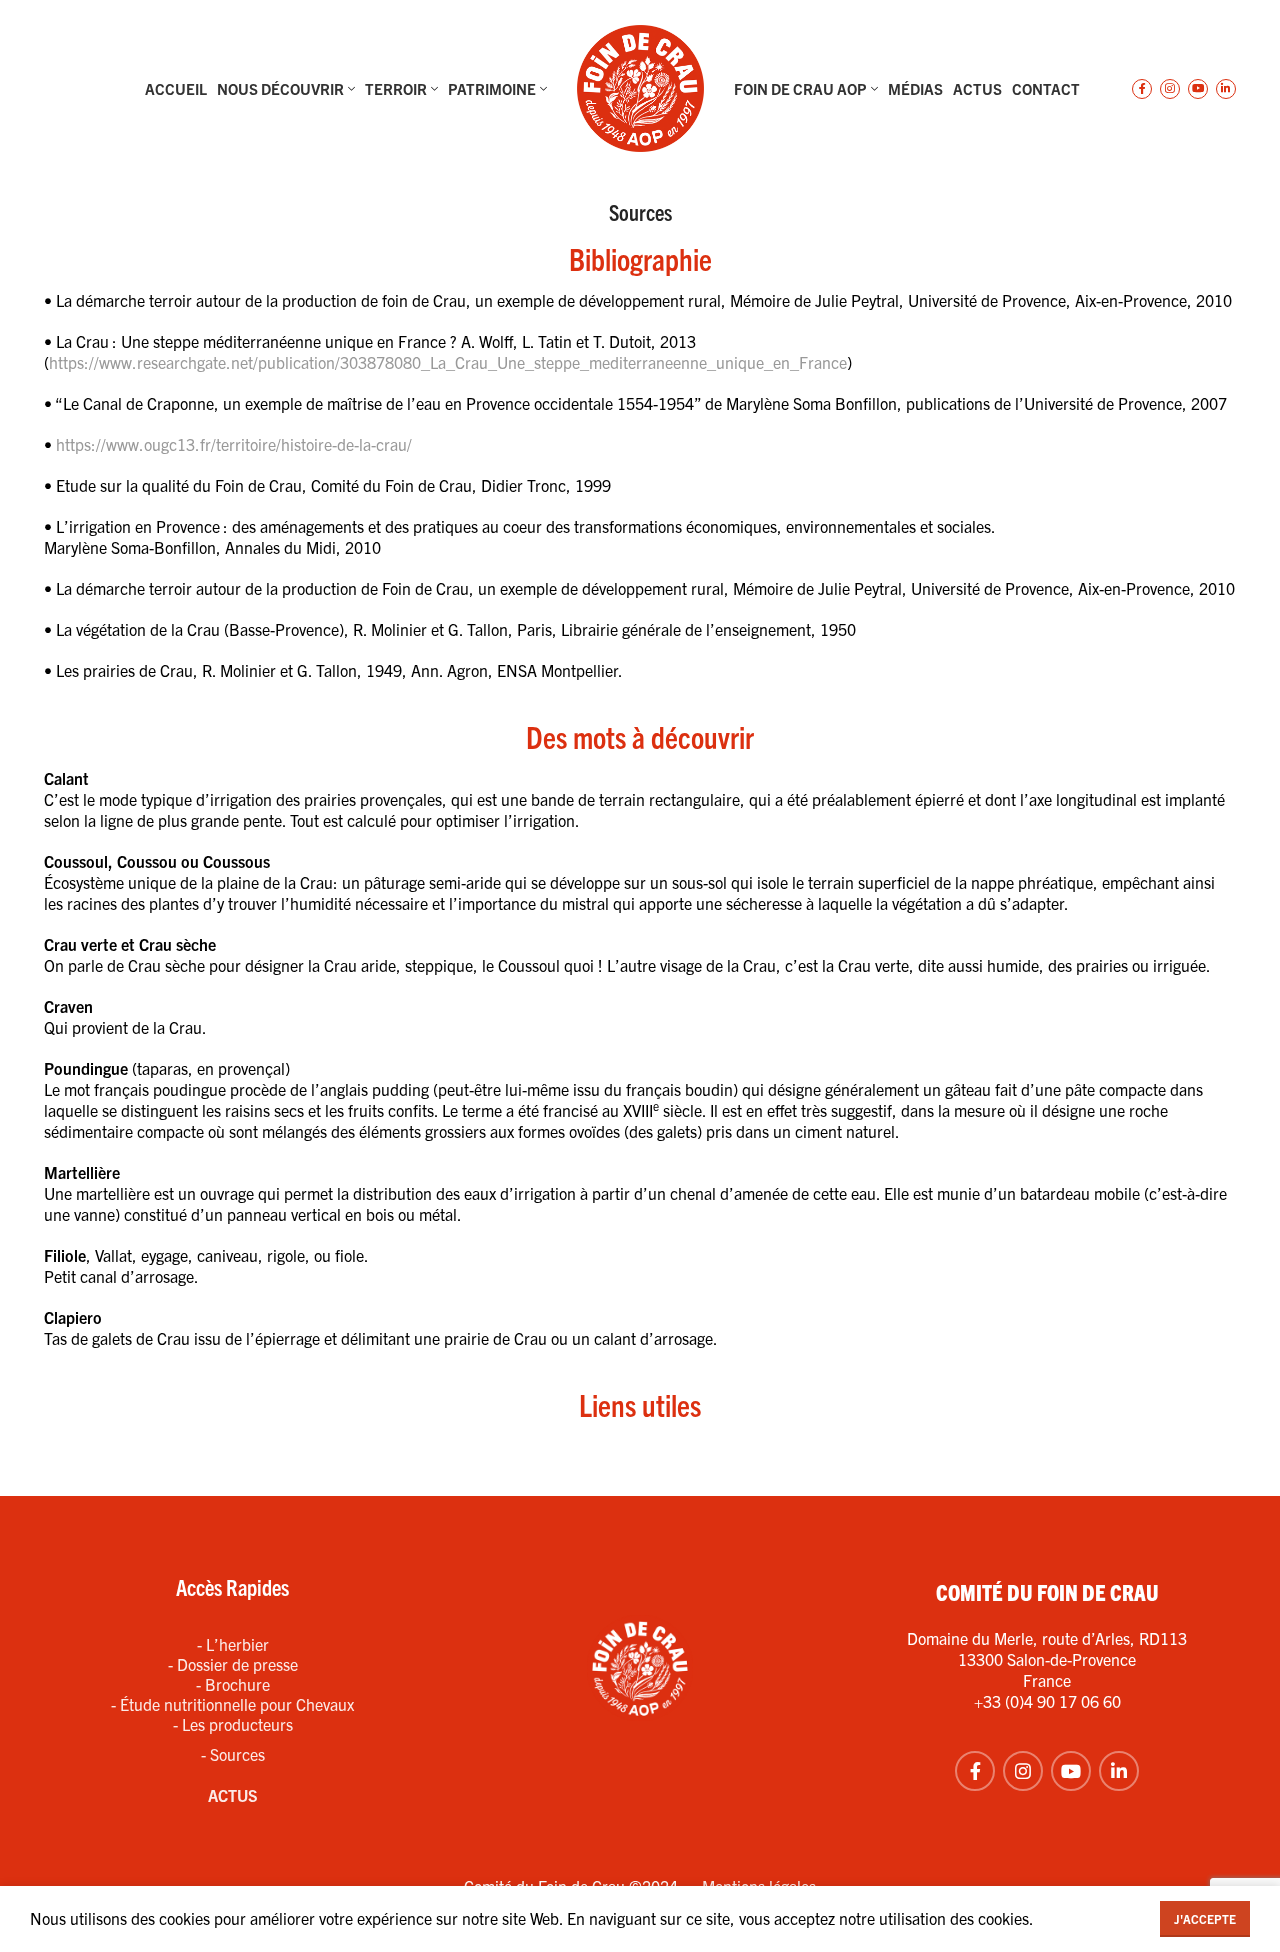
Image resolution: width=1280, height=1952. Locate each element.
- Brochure (233, 1684)
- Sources (233, 1754)
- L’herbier (233, 1644)
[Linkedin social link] (1226, 89)
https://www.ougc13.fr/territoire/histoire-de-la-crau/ (234, 444)
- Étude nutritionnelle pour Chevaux (232, 1704)
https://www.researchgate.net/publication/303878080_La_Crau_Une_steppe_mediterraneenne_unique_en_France (448, 362)
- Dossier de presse (233, 1664)
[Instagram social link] (1170, 89)
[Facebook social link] (1142, 89)
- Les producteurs (233, 1724)
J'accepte (1205, 1918)
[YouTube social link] (1198, 89)
